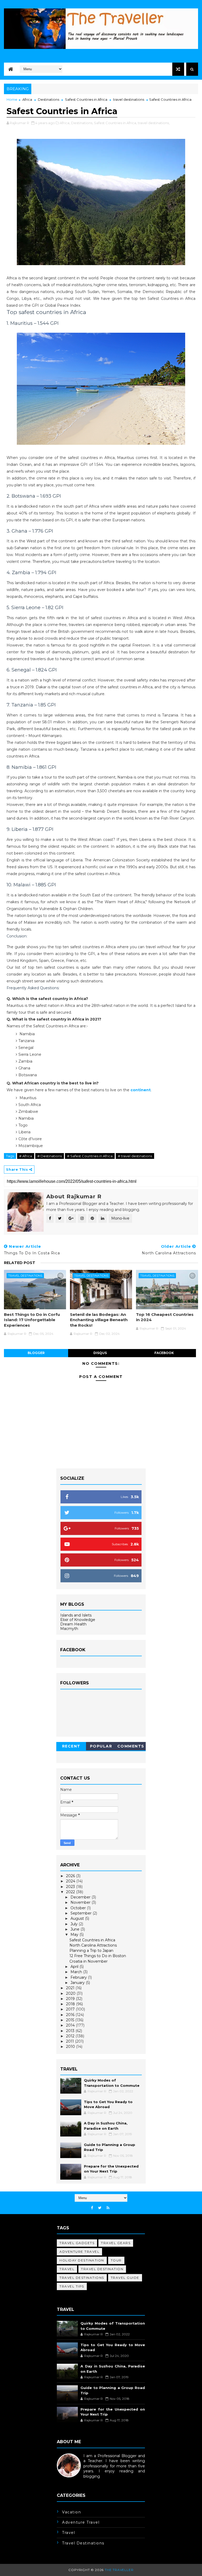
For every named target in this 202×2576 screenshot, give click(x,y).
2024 (71, 1881)
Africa (27, 99)
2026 (71, 1876)
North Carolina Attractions (93, 1945)
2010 (71, 2047)
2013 (71, 2031)
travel (67, 2269)
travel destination (102, 2269)
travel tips (72, 2286)
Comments (131, 1746)
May (75, 1934)
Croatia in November (89, 1961)
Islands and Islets (76, 1615)
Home (12, 99)
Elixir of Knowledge (78, 1620)
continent (141, 1090)
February (79, 1977)
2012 (71, 2036)
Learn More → (70, 2482)
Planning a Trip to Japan (91, 1951)
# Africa (26, 1156)
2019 (71, 1999)
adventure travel (79, 2252)
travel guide (125, 2278)
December (81, 1897)
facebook (164, 1353)
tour (116, 2260)
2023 (71, 1887)
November (81, 1902)
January (78, 1983)
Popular (101, 1746)
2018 (71, 2004)
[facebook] (92, 2208)
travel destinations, (154, 123)
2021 (71, 1988)
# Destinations (50, 1156)
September (82, 1913)
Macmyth (69, 1629)
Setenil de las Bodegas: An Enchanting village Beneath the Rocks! (99, 1320)
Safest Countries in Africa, (115, 123)
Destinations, (82, 123)
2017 (71, 2009)
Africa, (65, 123)
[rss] (108, 2208)
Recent (71, 1746)
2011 (70, 2041)
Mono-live (120, 1218)
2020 (71, 1993)
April (75, 1967)
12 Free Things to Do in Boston (98, 1956)
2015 (71, 2020)
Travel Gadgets (77, 2243)
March (77, 1972)
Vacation (72, 2512)
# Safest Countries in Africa (90, 1156)
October (79, 1908)
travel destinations (129, 99)
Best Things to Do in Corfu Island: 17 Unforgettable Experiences (32, 1320)
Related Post (20, 1263)
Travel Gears (116, 2243)
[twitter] (100, 2208)
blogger (36, 1353)
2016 (71, 2015)
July (75, 1924)
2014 (71, 2025)
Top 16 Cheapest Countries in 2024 (165, 1317)
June (75, 1929)
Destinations (49, 99)
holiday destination (82, 2260)
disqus (100, 1353)
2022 (71, 1892)
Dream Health (73, 1624)
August (78, 1918)
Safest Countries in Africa (86, 99)
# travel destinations (135, 1156)
